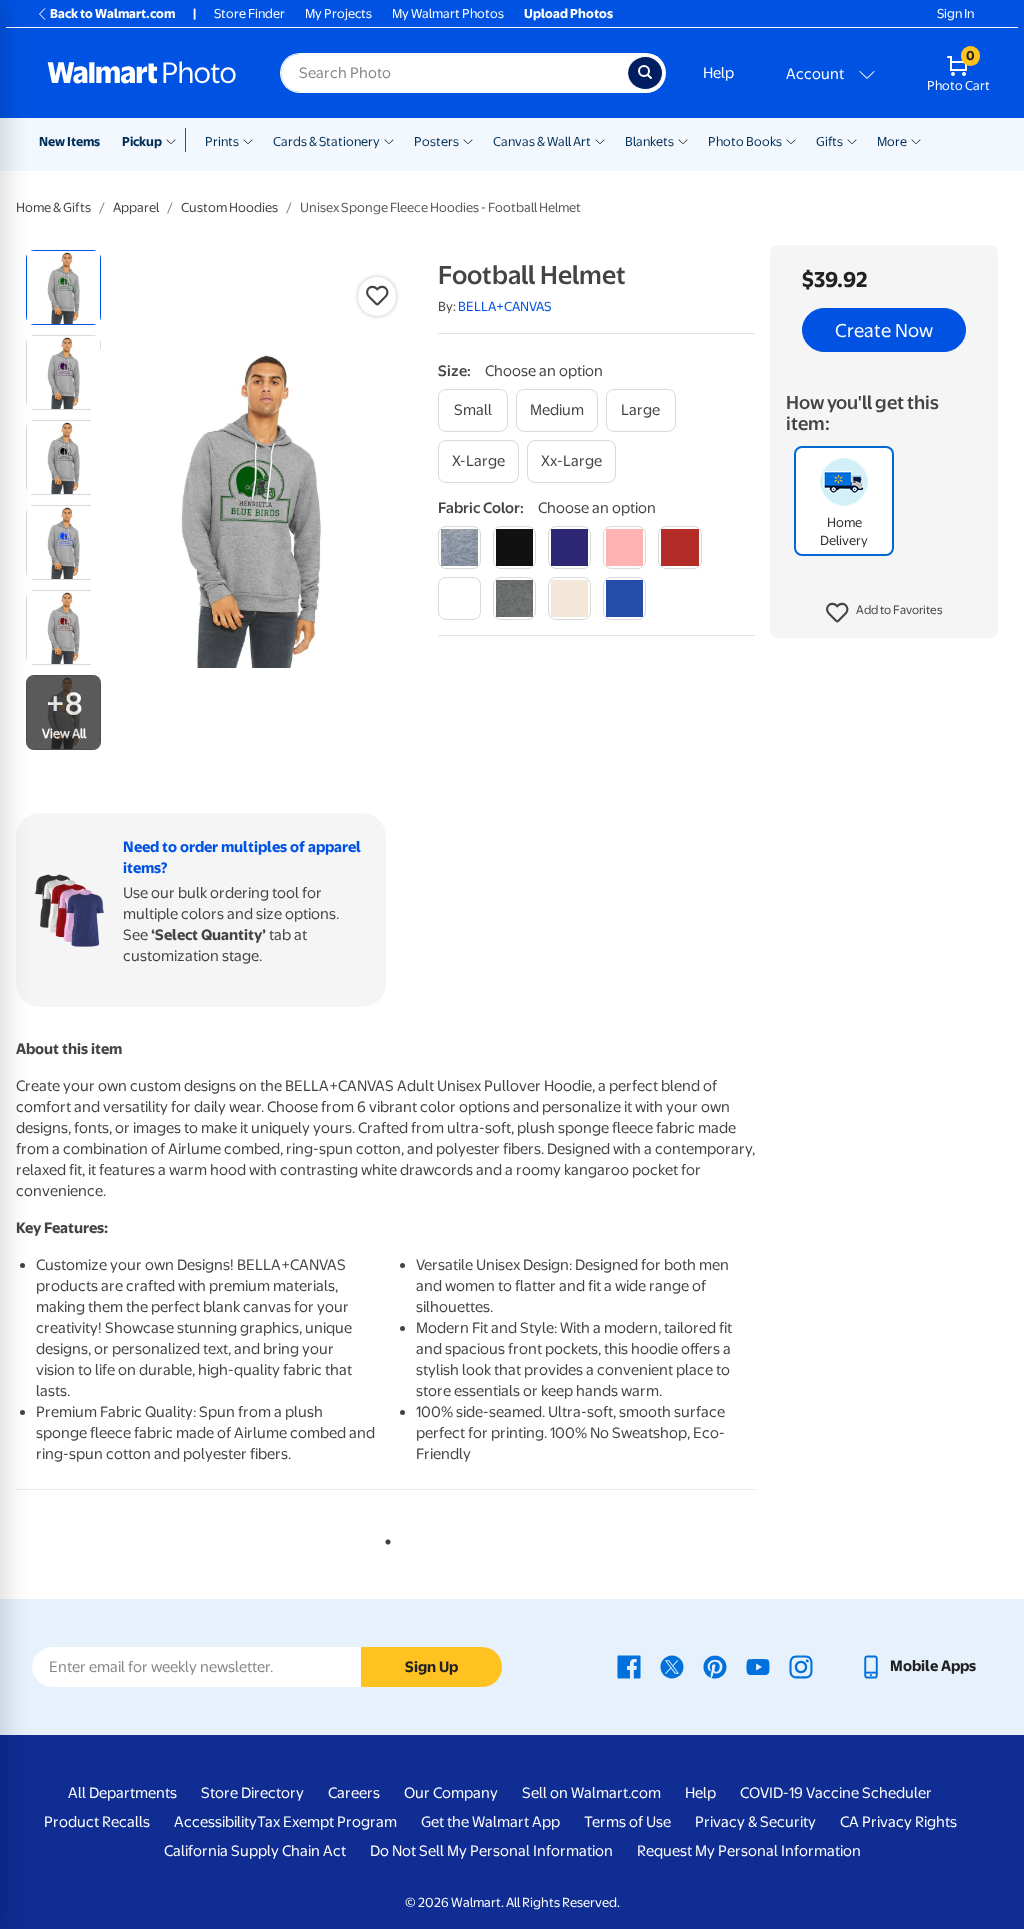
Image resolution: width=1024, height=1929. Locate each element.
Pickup (142, 141)
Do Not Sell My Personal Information (491, 1851)
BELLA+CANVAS (505, 306)
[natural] (569, 598)
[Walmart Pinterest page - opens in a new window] (715, 1666)
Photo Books (745, 141)
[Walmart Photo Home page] (142, 73)
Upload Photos (568, 13)
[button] (884, 613)
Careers (354, 1793)
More (892, 141)
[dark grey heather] (514, 598)
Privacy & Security (755, 1822)
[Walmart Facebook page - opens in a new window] (629, 1666)
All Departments (122, 1793)
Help (718, 73)
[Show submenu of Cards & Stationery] (389, 140)
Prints (222, 141)
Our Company (451, 1793)
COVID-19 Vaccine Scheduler (836, 1793)
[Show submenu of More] (916, 140)
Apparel (136, 207)
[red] (679, 547)
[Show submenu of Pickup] (175, 140)
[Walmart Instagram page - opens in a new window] (801, 1666)
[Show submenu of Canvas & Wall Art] (600, 140)
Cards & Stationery (326, 141)
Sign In (955, 13)
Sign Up (431, 1667)
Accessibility (215, 1822)
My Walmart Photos (448, 13)
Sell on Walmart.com (591, 1793)
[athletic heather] (459, 547)
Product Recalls (97, 1822)
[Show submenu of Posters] (468, 140)
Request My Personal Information (749, 1851)
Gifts (829, 141)
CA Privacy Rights (898, 1822)
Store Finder (249, 13)
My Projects (338, 13)
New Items (69, 141)
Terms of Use (627, 1822)
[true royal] (624, 598)
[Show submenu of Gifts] (852, 140)
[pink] (624, 547)
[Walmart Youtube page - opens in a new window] (758, 1666)
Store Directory (252, 1793)
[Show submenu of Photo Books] (791, 140)
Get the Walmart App (490, 1822)
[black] (514, 547)
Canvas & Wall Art (542, 141)
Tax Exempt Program (327, 1822)
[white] (459, 598)
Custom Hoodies (229, 207)
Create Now (884, 330)
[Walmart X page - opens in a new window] (672, 1666)
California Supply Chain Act (255, 1851)
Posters (436, 141)
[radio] (63, 287)
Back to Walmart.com (112, 13)
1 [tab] (384, 1538)
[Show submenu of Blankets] (683, 140)
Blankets (649, 141)
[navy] (569, 547)
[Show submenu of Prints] (248, 140)
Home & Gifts (53, 207)
